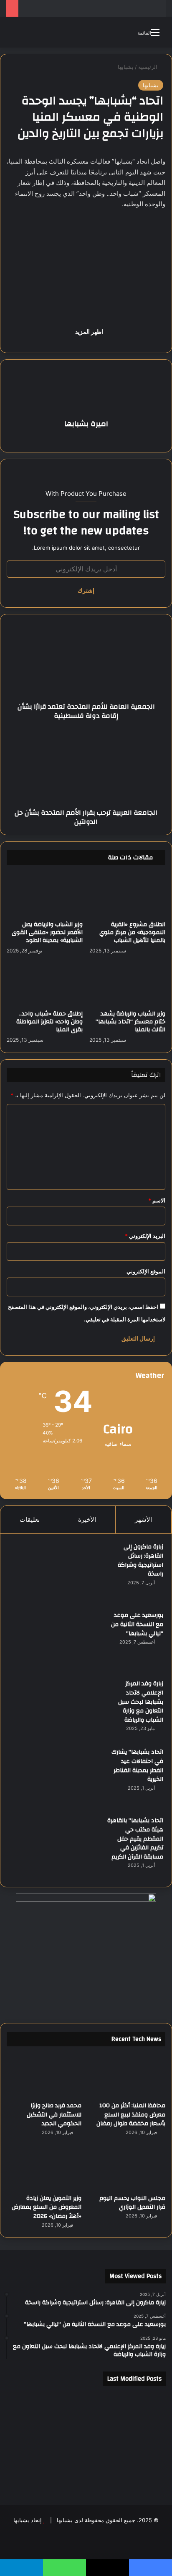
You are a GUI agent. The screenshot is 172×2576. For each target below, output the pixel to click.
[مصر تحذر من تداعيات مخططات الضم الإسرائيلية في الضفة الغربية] (86, 2473)
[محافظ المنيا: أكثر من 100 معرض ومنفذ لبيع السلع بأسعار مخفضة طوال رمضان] (128, 2076)
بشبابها (126, 67)
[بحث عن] (17, 35)
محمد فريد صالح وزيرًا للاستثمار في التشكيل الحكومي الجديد (54, 2115)
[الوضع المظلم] (31, 35)
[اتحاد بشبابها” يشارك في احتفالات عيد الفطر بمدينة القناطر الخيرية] (55, 1779)
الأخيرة (87, 1519)
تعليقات (30, 1519)
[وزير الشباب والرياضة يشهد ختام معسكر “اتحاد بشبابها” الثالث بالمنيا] (127, 985)
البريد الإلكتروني (145, 1236)
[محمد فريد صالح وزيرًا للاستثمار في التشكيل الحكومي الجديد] (44, 2076)
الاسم (157, 1200)
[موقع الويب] (86, 439)
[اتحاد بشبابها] (86, 32)
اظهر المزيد (89, 332)
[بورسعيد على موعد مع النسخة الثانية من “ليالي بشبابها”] (55, 1642)
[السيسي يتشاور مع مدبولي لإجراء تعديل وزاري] (140, 2441)
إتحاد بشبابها (28, 2520)
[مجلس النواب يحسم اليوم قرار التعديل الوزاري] (128, 2168)
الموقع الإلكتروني (146, 1271)
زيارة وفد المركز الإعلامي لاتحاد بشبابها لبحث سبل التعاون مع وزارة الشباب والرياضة (141, 1702)
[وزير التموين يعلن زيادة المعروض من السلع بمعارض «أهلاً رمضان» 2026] (44, 2168)
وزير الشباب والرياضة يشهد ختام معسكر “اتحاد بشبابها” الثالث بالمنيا (130, 1022)
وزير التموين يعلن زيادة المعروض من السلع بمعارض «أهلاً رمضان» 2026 (47, 2207)
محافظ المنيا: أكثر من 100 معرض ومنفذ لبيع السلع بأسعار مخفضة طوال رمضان (131, 2115)
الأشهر (143, 1519)
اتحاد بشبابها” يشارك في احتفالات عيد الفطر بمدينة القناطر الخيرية (137, 1766)
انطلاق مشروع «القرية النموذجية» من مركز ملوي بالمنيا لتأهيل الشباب (132, 932)
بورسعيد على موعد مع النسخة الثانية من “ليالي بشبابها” (137, 1624)
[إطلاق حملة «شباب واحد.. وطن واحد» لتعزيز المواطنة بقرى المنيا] (45, 985)
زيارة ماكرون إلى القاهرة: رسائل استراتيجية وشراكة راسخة (140, 1560)
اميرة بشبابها (86, 424)
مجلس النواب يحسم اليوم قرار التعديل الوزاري (132, 2203)
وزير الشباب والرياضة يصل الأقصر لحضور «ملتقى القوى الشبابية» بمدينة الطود (47, 932)
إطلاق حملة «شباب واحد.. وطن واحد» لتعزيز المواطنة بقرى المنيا (49, 1022)
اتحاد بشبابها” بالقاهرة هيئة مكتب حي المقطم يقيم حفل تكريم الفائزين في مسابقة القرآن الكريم (135, 1839)
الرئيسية (149, 67)
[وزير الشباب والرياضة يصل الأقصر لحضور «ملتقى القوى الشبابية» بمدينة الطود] (45, 895)
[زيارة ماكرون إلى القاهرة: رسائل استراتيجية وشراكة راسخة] (55, 1573)
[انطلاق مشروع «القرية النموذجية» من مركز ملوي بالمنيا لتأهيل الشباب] (127, 895)
